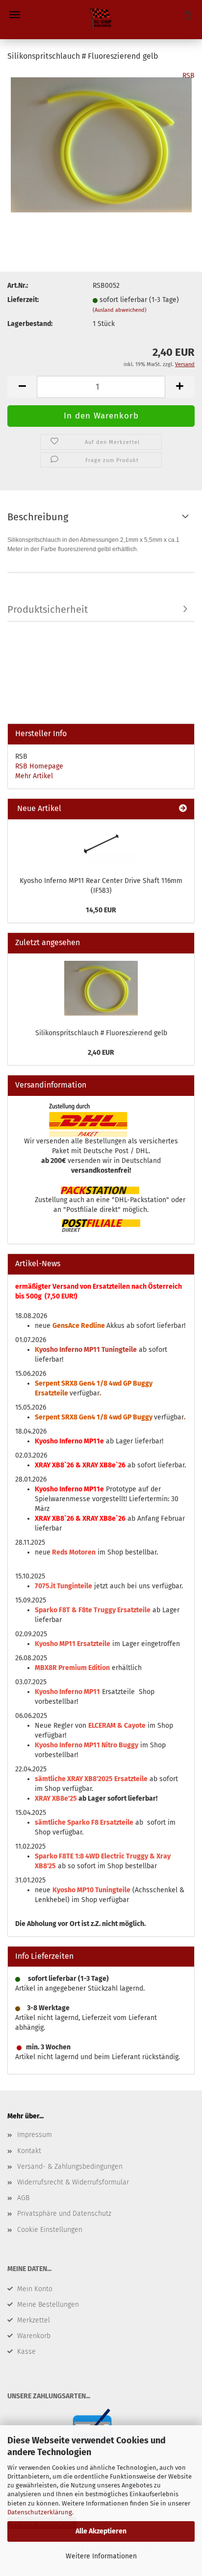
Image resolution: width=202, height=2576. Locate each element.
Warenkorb (34, 2336)
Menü (15, 15)
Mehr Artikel (34, 776)
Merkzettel (34, 2320)
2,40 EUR (101, 1053)
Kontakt (29, 2151)
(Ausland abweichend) (120, 310)
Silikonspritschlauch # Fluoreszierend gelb (101, 1033)
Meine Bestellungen (48, 2305)
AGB (23, 2198)
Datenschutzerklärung (40, 2512)
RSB (189, 76)
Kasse (26, 2352)
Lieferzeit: (23, 300)
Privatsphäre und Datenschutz (64, 2214)
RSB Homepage (39, 766)
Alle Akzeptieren (101, 2531)
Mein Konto (35, 2289)
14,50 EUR (101, 910)
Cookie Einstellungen (50, 2230)
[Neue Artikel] (183, 809)
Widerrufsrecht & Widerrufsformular (73, 2182)
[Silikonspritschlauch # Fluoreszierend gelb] (101, 144)
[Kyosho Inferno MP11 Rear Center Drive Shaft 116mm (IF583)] (101, 845)
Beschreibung (38, 517)
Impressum (35, 2135)
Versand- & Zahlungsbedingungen (70, 2167)
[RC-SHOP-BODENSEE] (101, 20)
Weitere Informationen (101, 2556)
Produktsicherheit (48, 609)
